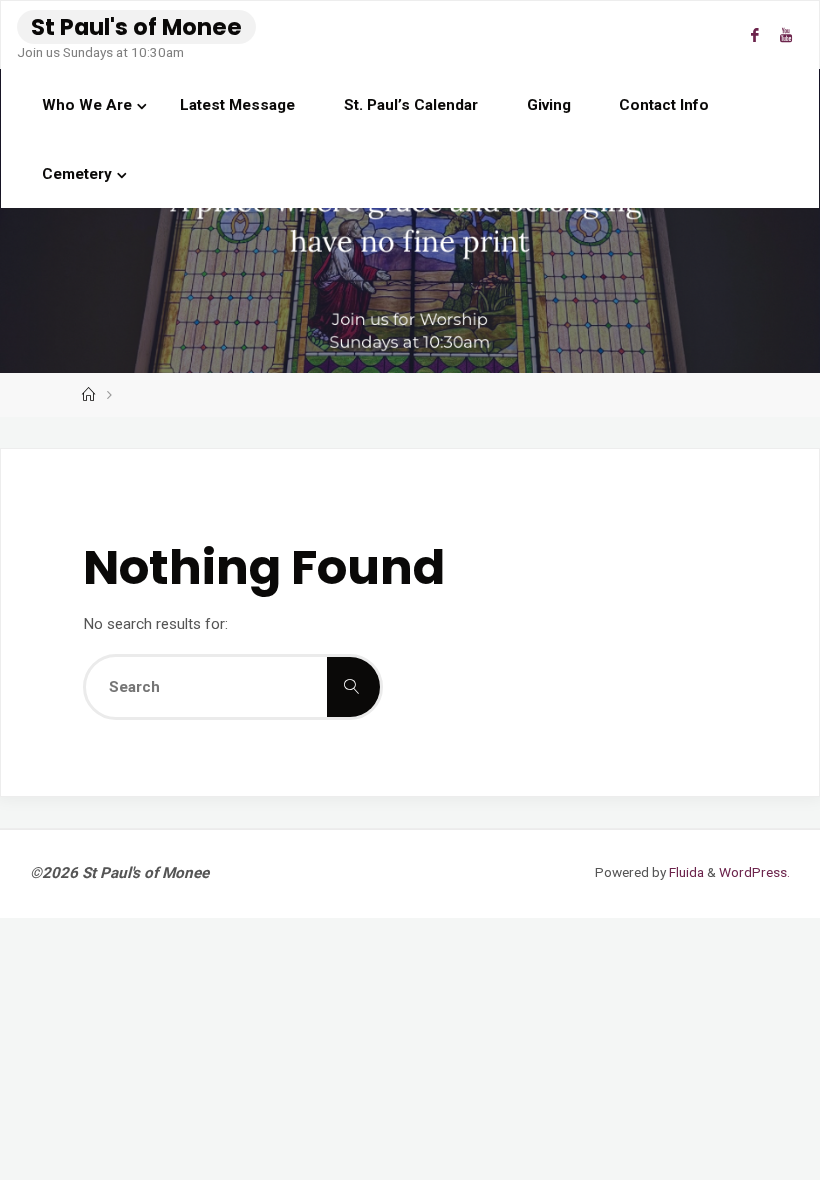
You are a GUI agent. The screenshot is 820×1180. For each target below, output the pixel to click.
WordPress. (754, 872)
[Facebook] (754, 35)
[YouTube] (785, 35)
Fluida (685, 872)
